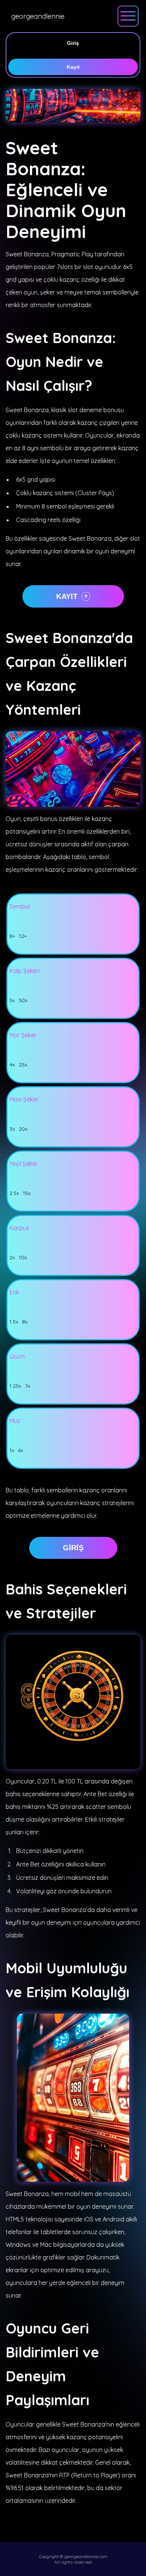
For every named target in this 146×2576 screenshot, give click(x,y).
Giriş (73, 43)
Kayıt (73, 67)
